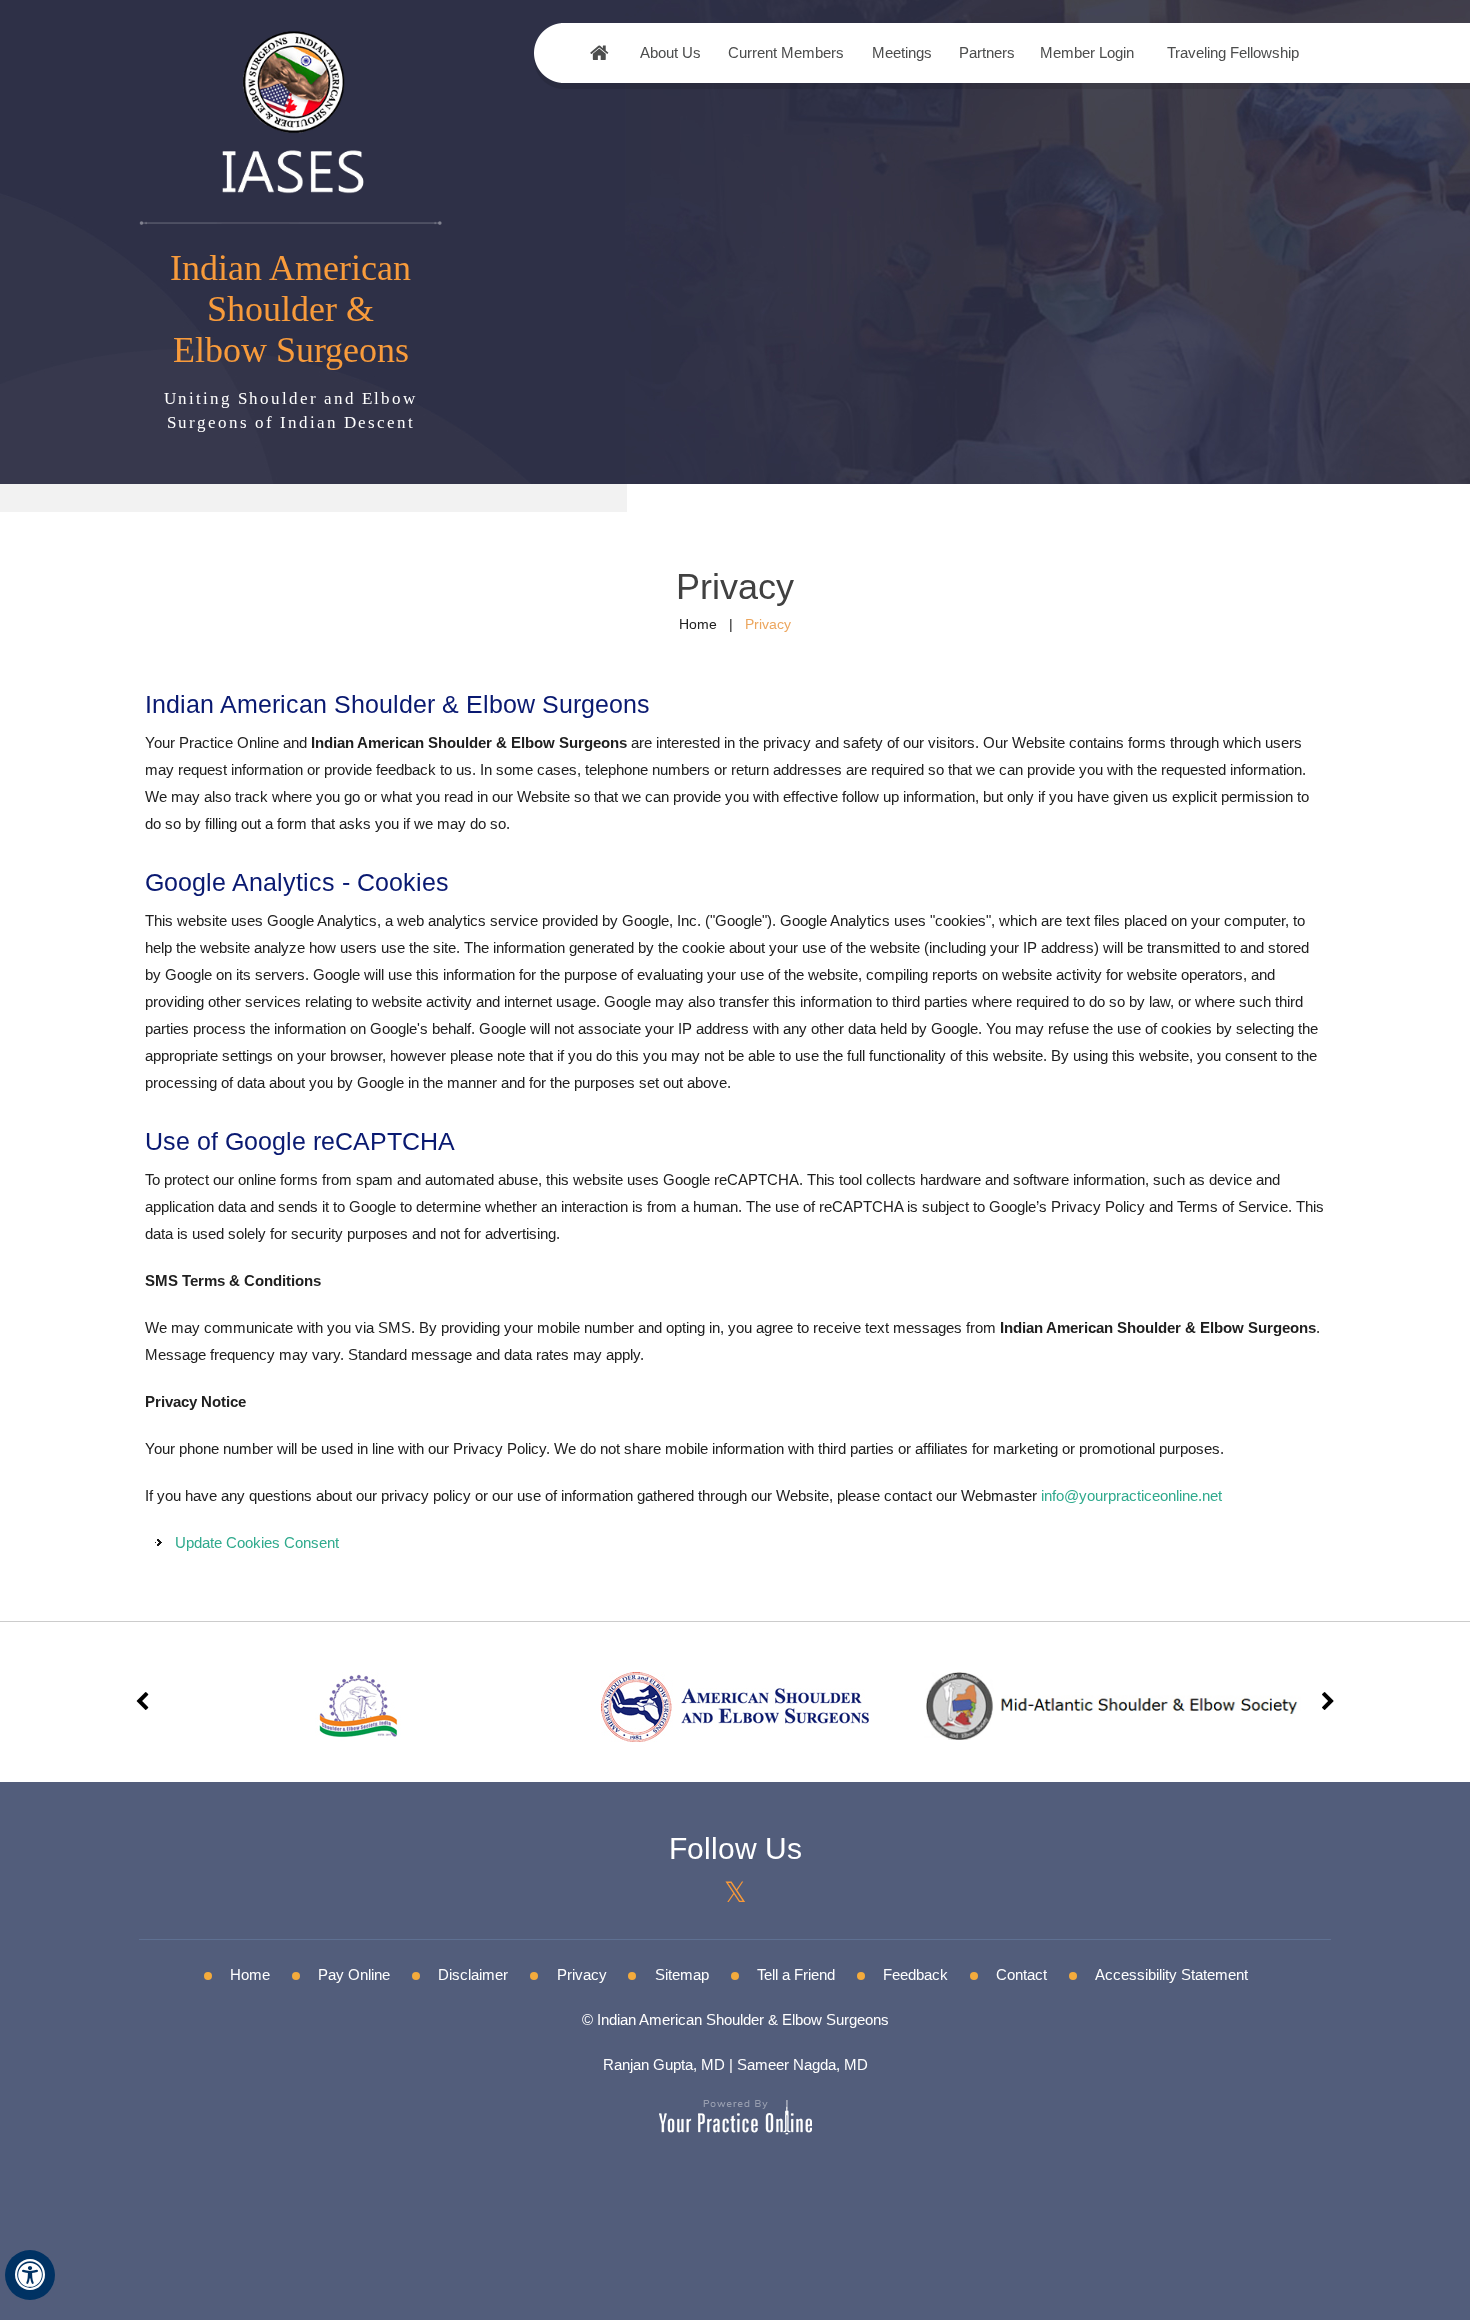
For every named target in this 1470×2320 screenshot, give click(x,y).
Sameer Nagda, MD (802, 2064)
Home (600, 53)
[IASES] (291, 109)
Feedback (915, 1974)
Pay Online (354, 1974)
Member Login (1087, 52)
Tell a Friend (796, 1974)
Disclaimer (473, 1974)
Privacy (582, 1974)
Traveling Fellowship (1233, 52)
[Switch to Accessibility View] (30, 2275)
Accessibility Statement (1171, 1974)
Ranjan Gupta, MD (664, 2064)
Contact (1021, 1974)
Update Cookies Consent (257, 1542)
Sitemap (682, 1974)
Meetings (902, 52)
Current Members (786, 52)
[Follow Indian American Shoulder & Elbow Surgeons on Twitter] (735, 1892)
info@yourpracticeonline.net (1131, 1495)
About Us (670, 52)
